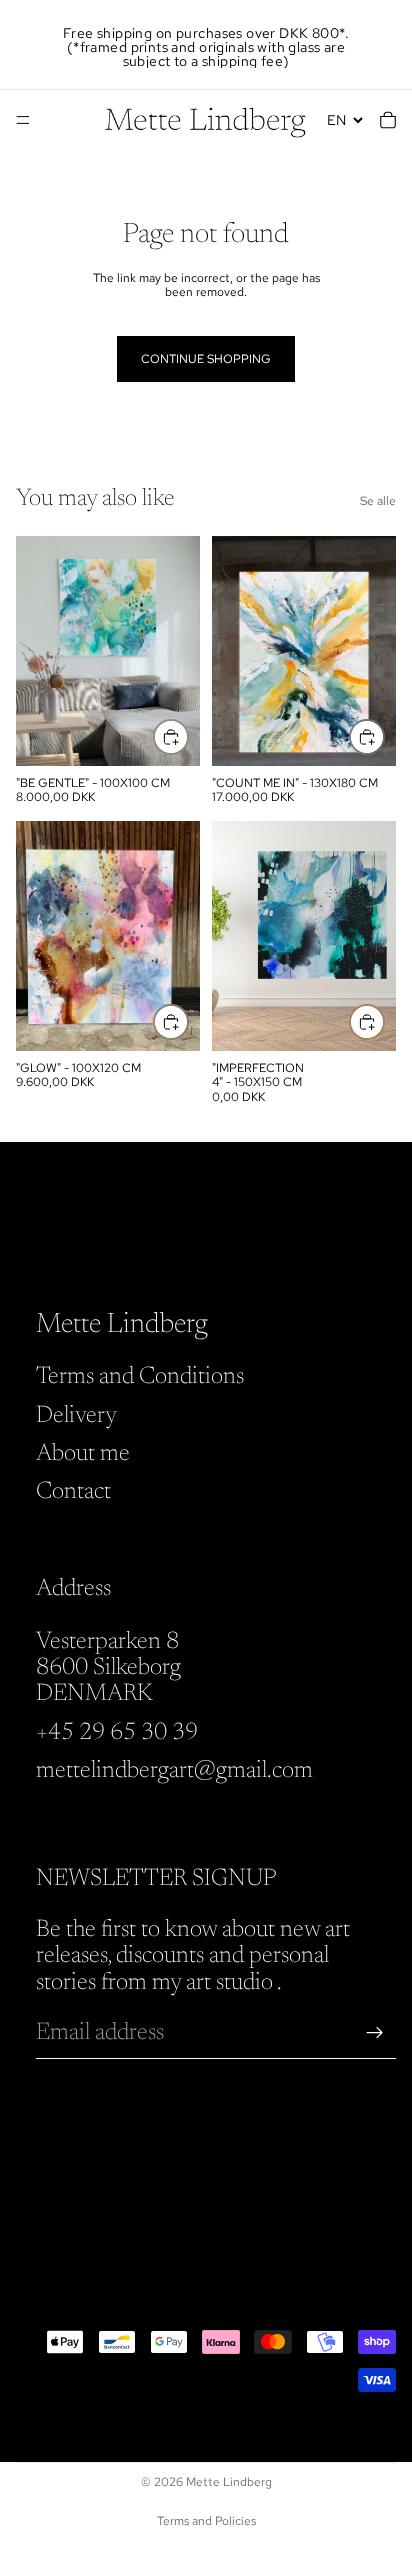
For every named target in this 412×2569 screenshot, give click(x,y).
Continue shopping (206, 359)
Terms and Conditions (140, 1377)
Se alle (378, 501)
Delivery (76, 1415)
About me (83, 1453)
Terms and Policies (206, 2521)
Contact (73, 1492)
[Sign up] (375, 2033)
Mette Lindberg (229, 2482)
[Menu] (23, 120)
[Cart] (388, 120)
